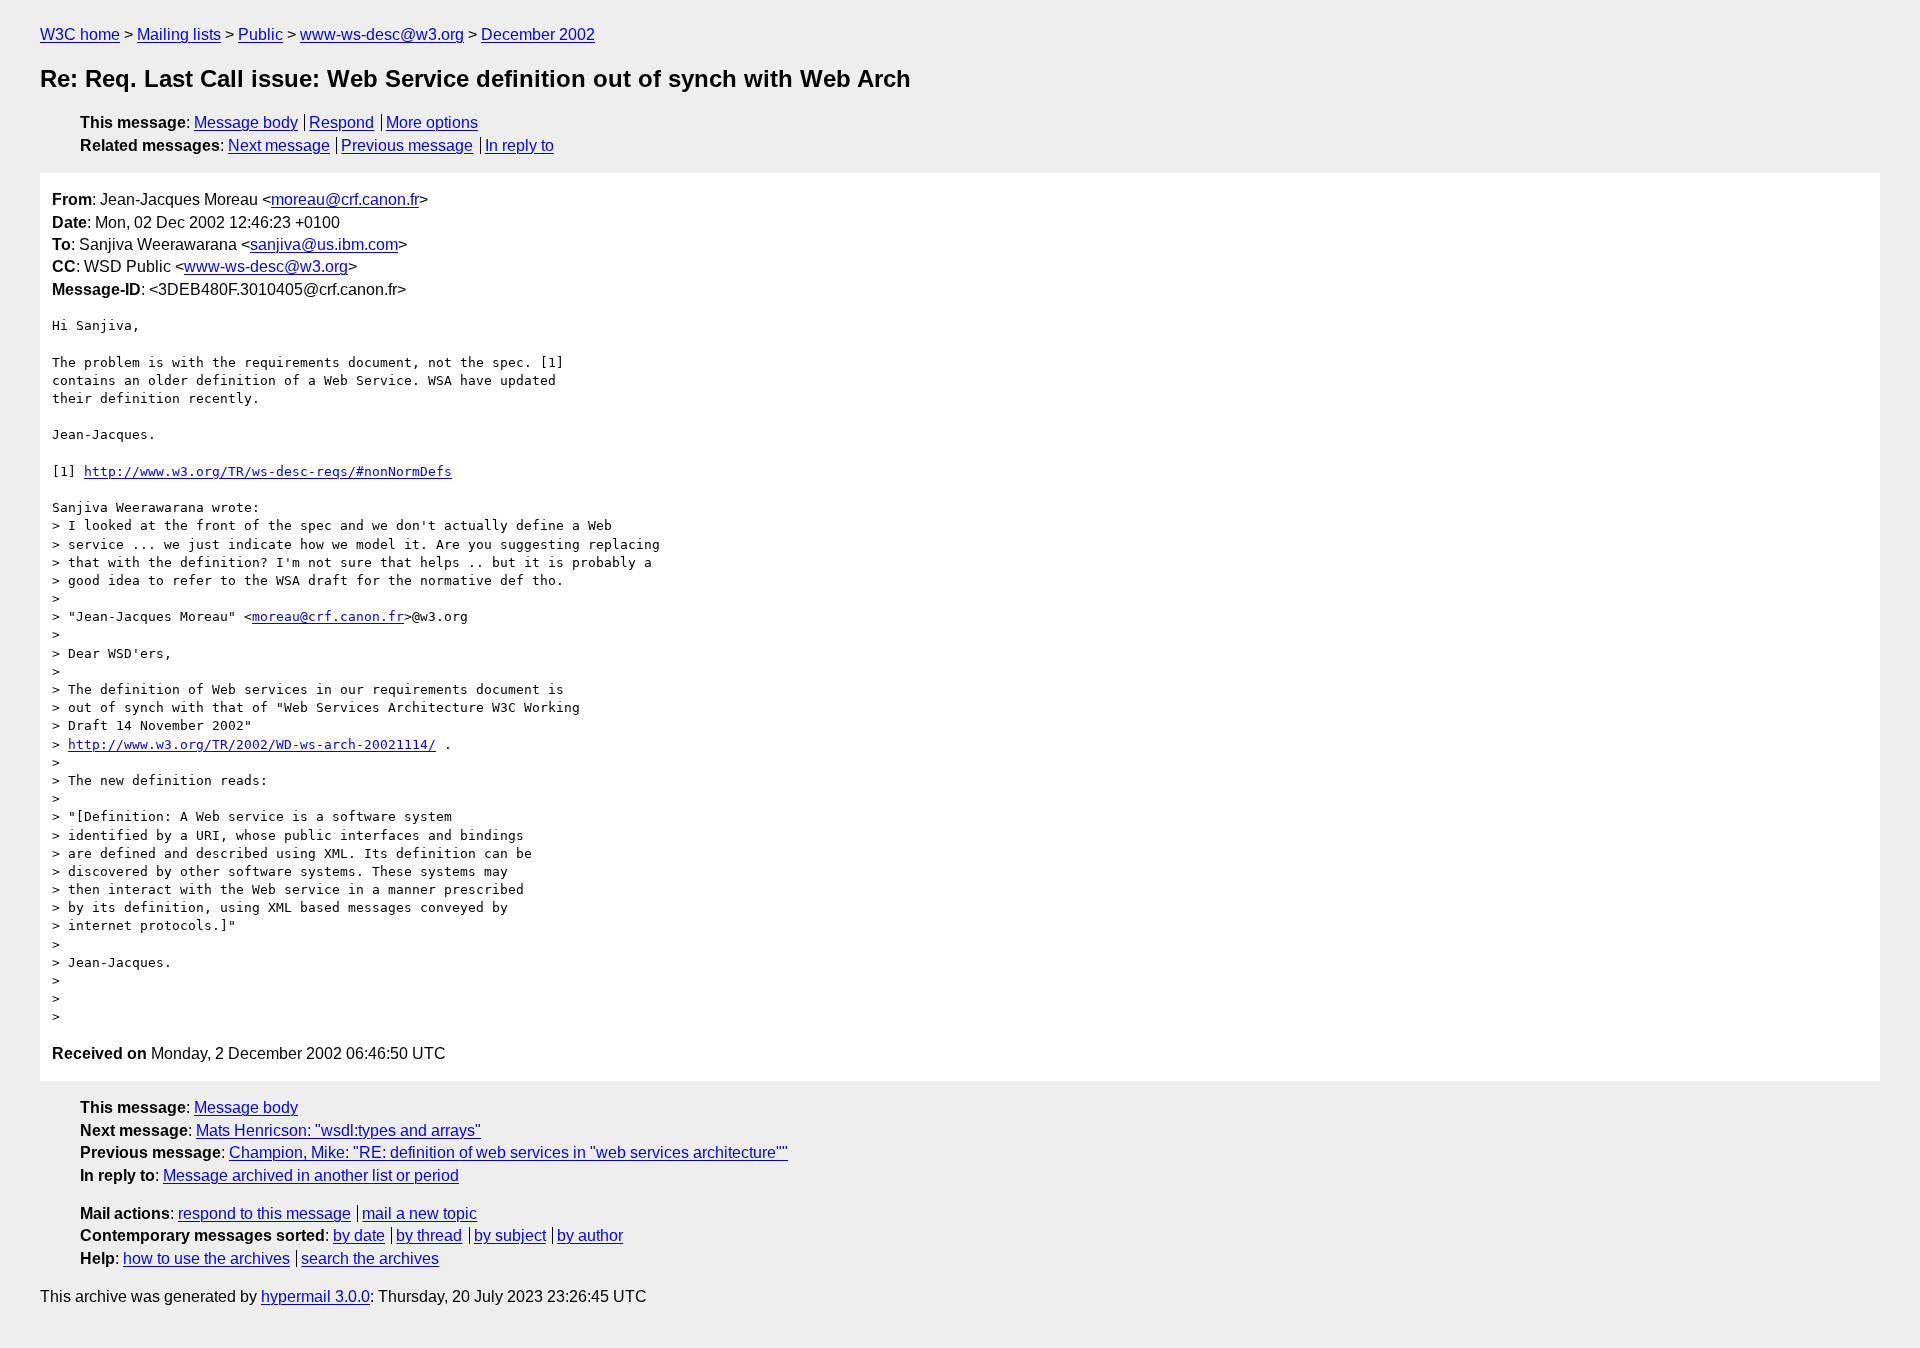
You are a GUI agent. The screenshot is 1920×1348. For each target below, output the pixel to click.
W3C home (80, 34)
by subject (510, 1235)
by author (590, 1235)
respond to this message (264, 1213)
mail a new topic (419, 1213)
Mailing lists (179, 34)
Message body (246, 122)
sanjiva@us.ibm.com (324, 244)
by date (359, 1235)
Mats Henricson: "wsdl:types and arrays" (338, 1130)
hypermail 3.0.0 (315, 1296)
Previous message (407, 145)
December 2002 (538, 34)
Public (260, 34)
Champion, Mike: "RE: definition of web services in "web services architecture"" (508, 1152)
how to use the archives (206, 1258)
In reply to (519, 145)
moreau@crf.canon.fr (345, 199)
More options (432, 122)
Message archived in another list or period (311, 1175)
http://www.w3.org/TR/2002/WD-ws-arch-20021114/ (252, 744)
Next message (279, 145)
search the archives (370, 1258)
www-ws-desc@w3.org (382, 34)
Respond (341, 122)
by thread (429, 1235)
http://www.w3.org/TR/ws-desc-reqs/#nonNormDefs (268, 471)
